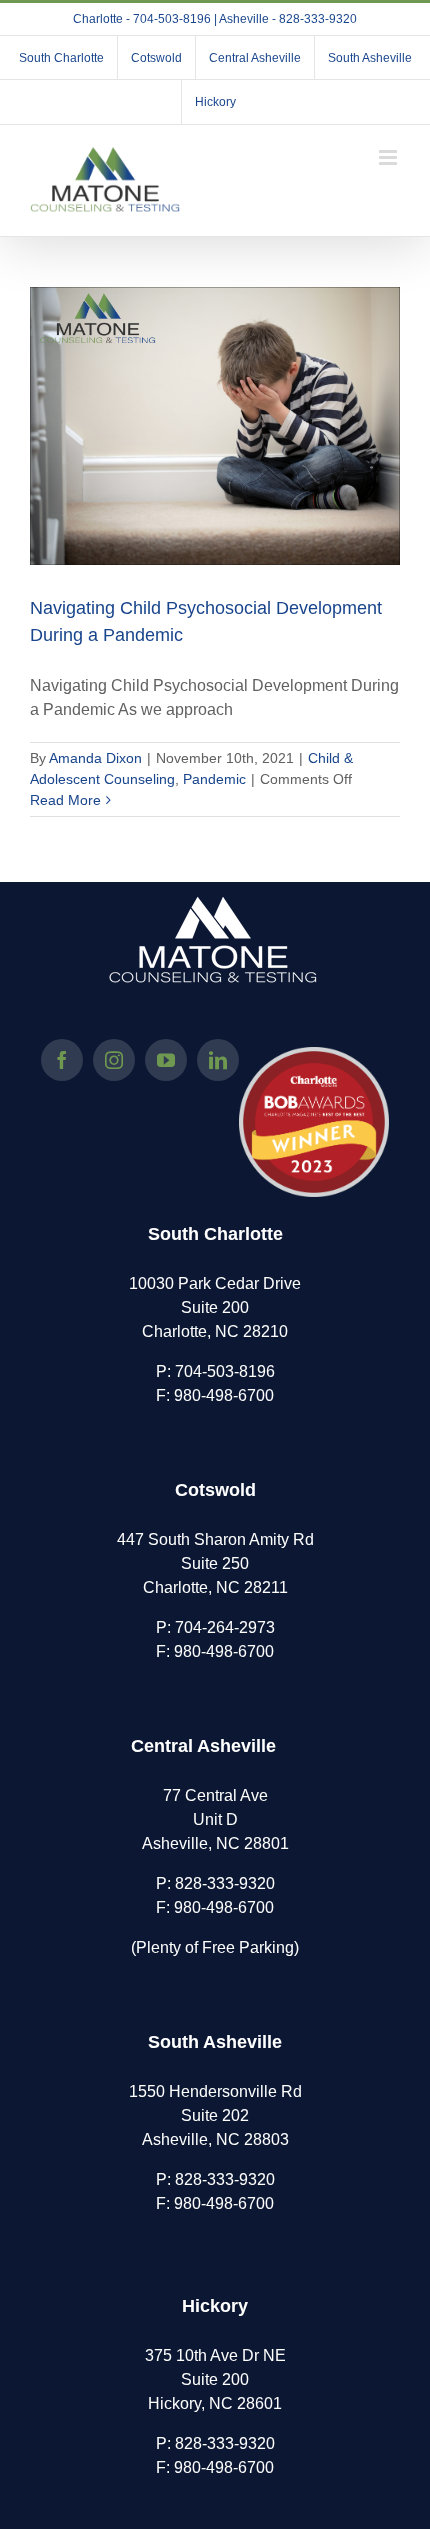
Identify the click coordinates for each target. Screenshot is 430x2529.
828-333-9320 (225, 1883)
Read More (65, 800)
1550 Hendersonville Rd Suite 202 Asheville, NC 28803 (215, 2115)
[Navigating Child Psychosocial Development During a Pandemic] (215, 426)
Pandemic (214, 779)
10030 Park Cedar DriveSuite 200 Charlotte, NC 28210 (215, 1307)
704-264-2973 (225, 1627)
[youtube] (166, 1060)
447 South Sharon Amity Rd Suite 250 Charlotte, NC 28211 (215, 1563)
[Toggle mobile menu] (389, 157)
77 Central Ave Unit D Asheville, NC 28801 (215, 1819)
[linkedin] (218, 1060)
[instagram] (114, 1060)
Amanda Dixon (95, 758)
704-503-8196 (225, 1371)
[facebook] (62, 1060)
